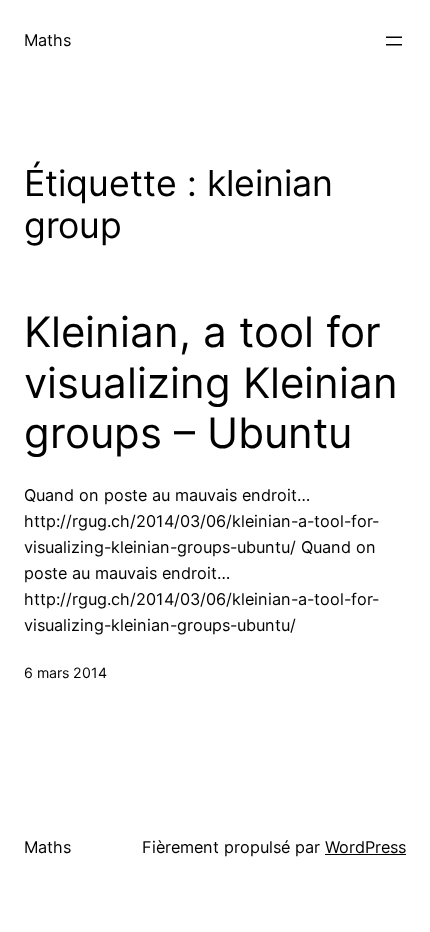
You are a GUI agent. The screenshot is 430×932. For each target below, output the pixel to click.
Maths (47, 40)
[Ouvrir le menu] (394, 41)
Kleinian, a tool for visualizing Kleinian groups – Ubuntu (211, 382)
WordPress (365, 847)
